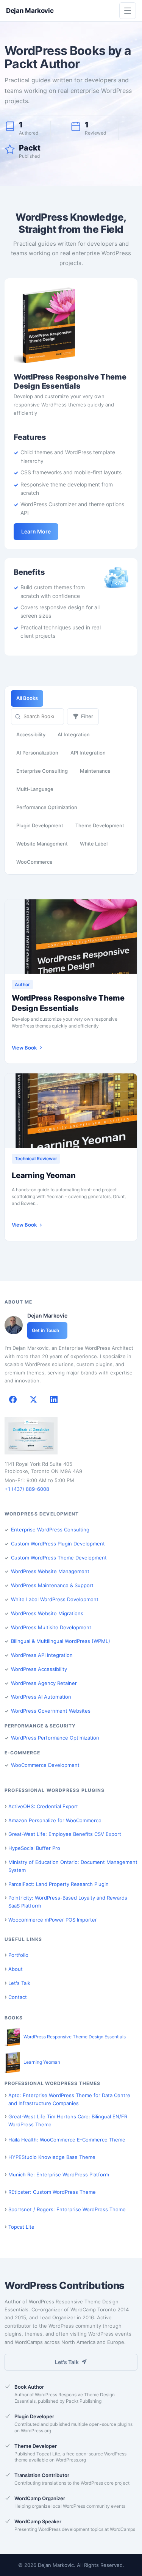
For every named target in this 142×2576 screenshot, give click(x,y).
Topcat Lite (21, 2227)
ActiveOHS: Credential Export (43, 1806)
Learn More (36, 531)
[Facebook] (13, 1399)
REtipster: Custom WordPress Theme (52, 2192)
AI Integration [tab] (74, 734)
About (16, 1969)
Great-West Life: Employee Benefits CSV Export (65, 1834)
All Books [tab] (27, 698)
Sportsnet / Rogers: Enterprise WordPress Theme (67, 2209)
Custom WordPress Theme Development (59, 1558)
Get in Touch (45, 1330)
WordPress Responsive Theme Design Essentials (68, 1003)
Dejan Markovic (30, 11)
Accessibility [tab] (31, 734)
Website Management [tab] (42, 844)
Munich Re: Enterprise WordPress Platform (59, 2174)
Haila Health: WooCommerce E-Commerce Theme (67, 2140)
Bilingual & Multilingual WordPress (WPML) (61, 1641)
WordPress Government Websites (51, 1711)
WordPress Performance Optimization (55, 1738)
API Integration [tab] (88, 753)
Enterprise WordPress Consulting (50, 1530)
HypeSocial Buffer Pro (34, 1848)
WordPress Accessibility (39, 1669)
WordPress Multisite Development (51, 1627)
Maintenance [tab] (95, 771)
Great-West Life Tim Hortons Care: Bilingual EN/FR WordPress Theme (68, 2120)
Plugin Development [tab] (40, 825)
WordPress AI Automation (41, 1697)
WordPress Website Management (50, 1571)
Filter (87, 716)
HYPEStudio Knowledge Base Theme (52, 2157)
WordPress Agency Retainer (44, 1683)
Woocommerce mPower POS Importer (53, 1920)
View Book (24, 1048)
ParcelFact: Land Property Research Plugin (59, 1884)
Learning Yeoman (44, 1175)
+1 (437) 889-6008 (27, 1489)
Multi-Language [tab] (35, 789)
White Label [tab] (94, 844)
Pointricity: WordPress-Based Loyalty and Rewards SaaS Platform (68, 1902)
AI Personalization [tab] (37, 753)
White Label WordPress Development (55, 1599)
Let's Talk (19, 1983)
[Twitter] (33, 1399)
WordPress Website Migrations (47, 1613)
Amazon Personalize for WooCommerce (55, 1820)
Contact (18, 1997)
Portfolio (18, 1955)
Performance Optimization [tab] (47, 807)
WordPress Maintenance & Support (52, 1585)
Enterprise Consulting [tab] (42, 771)
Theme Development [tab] (100, 825)
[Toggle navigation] (128, 11)
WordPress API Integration (42, 1655)
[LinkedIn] (54, 1399)
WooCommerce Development (45, 1765)
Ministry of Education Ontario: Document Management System (73, 1866)
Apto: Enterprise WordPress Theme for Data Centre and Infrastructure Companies (69, 2099)
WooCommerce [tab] (34, 862)
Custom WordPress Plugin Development (58, 1544)
